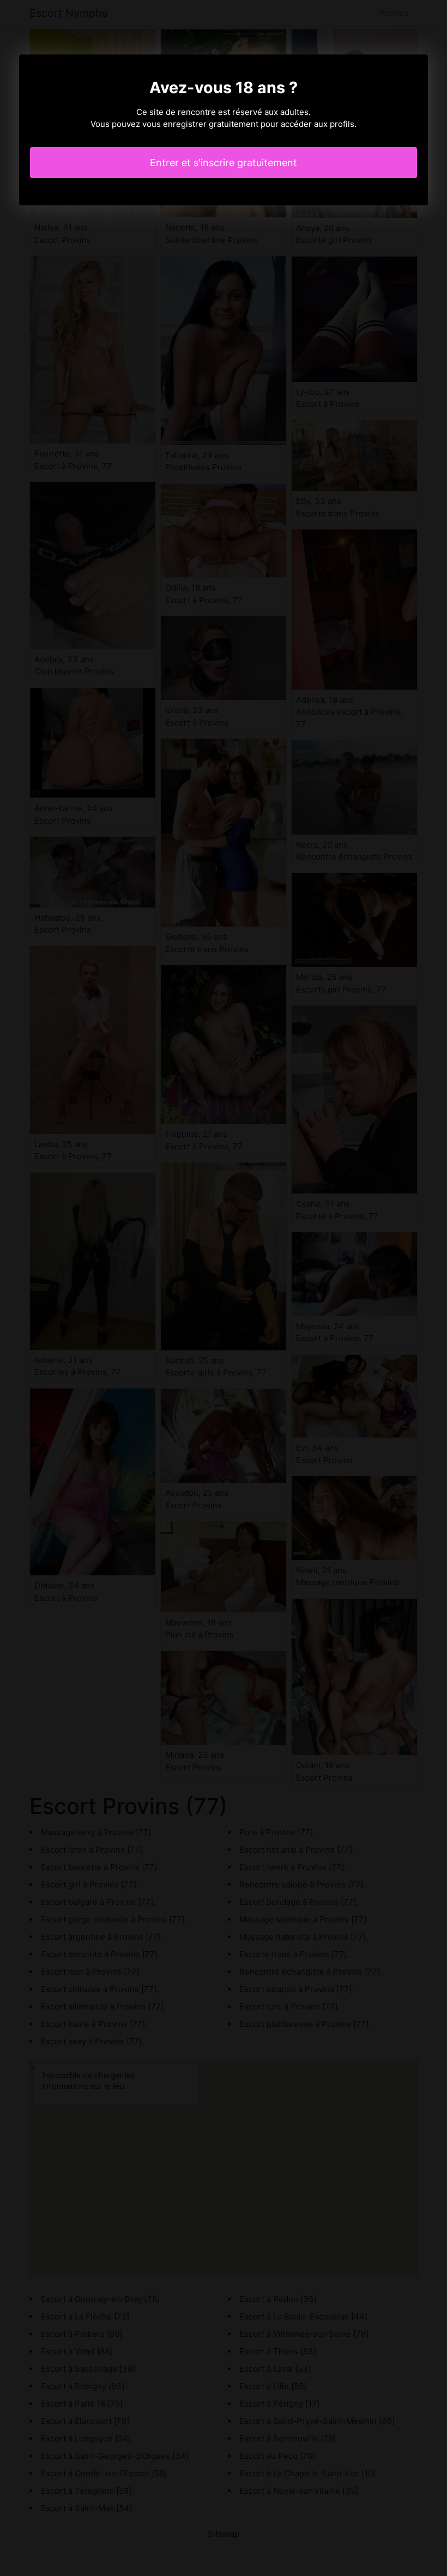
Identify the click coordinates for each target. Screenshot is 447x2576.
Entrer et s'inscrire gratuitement (224, 163)
